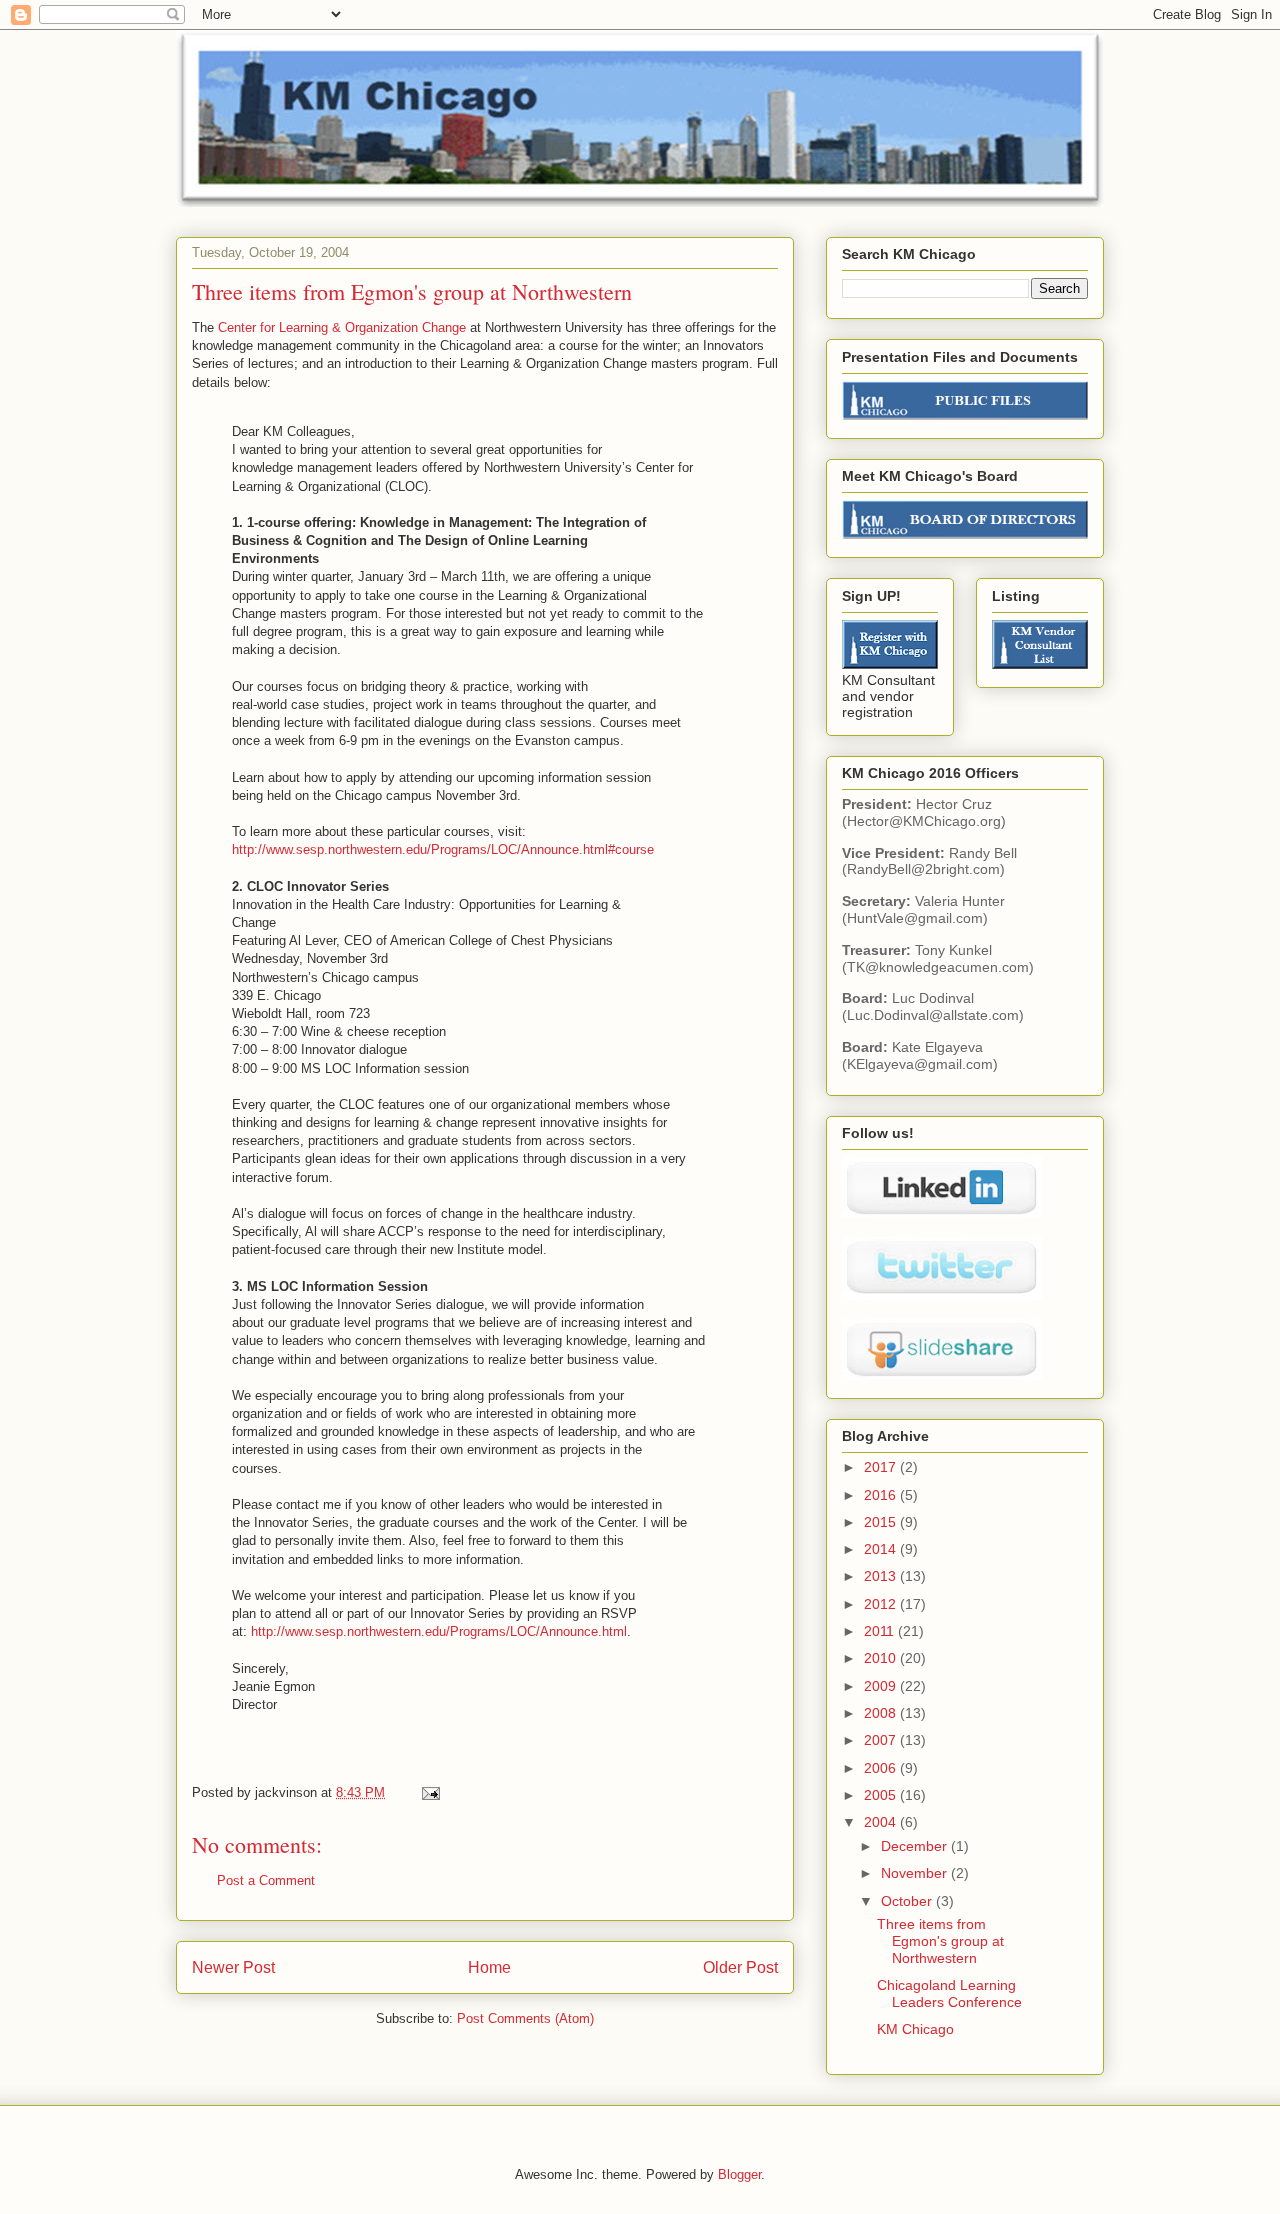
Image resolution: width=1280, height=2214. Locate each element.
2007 (882, 1740)
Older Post (740, 1967)
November (916, 1873)
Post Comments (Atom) (525, 2018)
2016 (882, 1495)
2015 (882, 1522)
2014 (882, 1549)
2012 (882, 1604)
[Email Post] (429, 1792)
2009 (882, 1686)
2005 (882, 1795)
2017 (882, 1467)
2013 (882, 1576)
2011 (881, 1631)
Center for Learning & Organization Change (342, 327)
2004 (882, 1822)
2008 (882, 1713)
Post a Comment (266, 1880)
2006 (882, 1768)
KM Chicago (915, 2029)
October (908, 1901)
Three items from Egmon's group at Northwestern (940, 1941)
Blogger (739, 2174)
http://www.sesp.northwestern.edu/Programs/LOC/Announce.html (439, 1631)
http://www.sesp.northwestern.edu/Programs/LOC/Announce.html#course (443, 849)
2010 (882, 1658)
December (916, 1846)
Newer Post (233, 1967)
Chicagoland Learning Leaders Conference (949, 1993)
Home (489, 1967)
